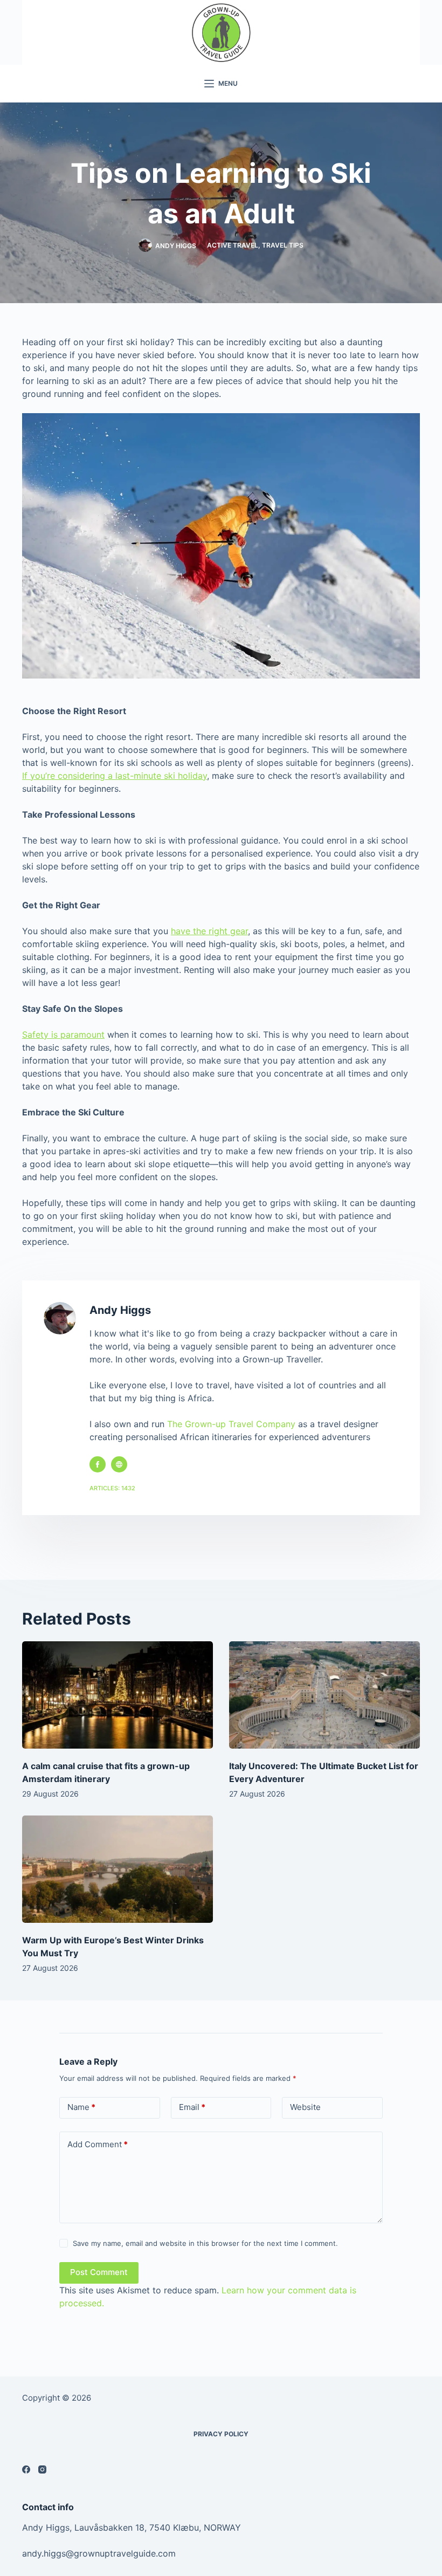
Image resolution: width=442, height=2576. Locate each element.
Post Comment (99, 2272)
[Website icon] (119, 1464)
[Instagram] (42, 2469)
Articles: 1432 (112, 1488)
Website (305, 2107)
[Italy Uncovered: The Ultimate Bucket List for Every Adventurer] (324, 1695)
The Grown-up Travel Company (231, 1424)
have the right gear (209, 931)
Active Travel (233, 245)
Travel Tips (283, 245)
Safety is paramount (63, 1034)
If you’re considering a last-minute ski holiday (115, 776)
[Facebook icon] (98, 1464)
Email (192, 2107)
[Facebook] (26, 2469)
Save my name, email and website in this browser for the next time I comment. (205, 2243)
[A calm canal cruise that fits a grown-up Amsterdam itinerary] (118, 1695)
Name (81, 2107)
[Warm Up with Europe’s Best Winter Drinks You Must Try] (118, 1869)
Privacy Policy (221, 2434)
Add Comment (98, 2144)
